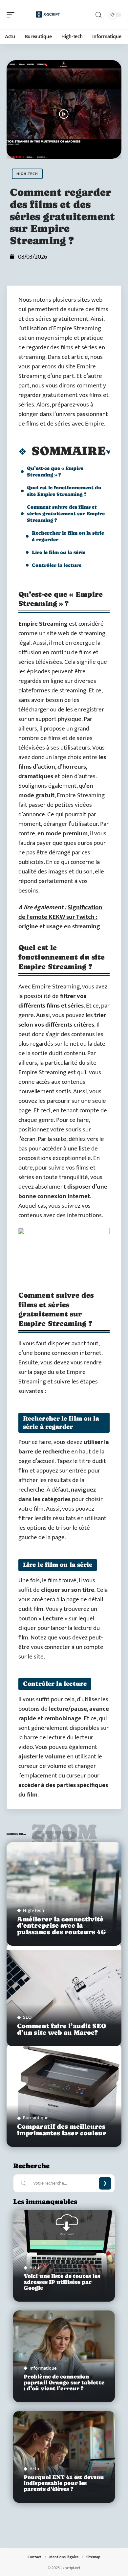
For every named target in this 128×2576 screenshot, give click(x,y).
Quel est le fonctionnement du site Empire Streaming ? (64, 491)
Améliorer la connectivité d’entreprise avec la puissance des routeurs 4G (62, 1926)
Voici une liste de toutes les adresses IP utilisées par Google (62, 2282)
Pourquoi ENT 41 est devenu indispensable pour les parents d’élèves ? (64, 2483)
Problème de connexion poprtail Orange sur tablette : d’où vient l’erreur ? (64, 2383)
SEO (27, 2017)
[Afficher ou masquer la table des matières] (108, 452)
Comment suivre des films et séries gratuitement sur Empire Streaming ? (66, 513)
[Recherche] (98, 15)
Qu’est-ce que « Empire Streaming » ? (55, 471)
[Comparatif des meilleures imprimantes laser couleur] (64, 2095)
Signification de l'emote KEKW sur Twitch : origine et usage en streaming (60, 917)
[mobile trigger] (12, 15)
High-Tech (27, 174)
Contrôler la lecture (57, 565)
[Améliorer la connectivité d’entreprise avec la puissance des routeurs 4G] (64, 1894)
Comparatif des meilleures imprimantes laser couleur (62, 2130)
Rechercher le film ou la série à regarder (68, 536)
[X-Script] (47, 15)
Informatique (43, 2368)
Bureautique (36, 2118)
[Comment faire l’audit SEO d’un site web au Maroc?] (64, 1995)
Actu (34, 2268)
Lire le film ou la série (59, 552)
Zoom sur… (64, 1835)
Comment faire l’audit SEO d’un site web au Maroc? (62, 2029)
